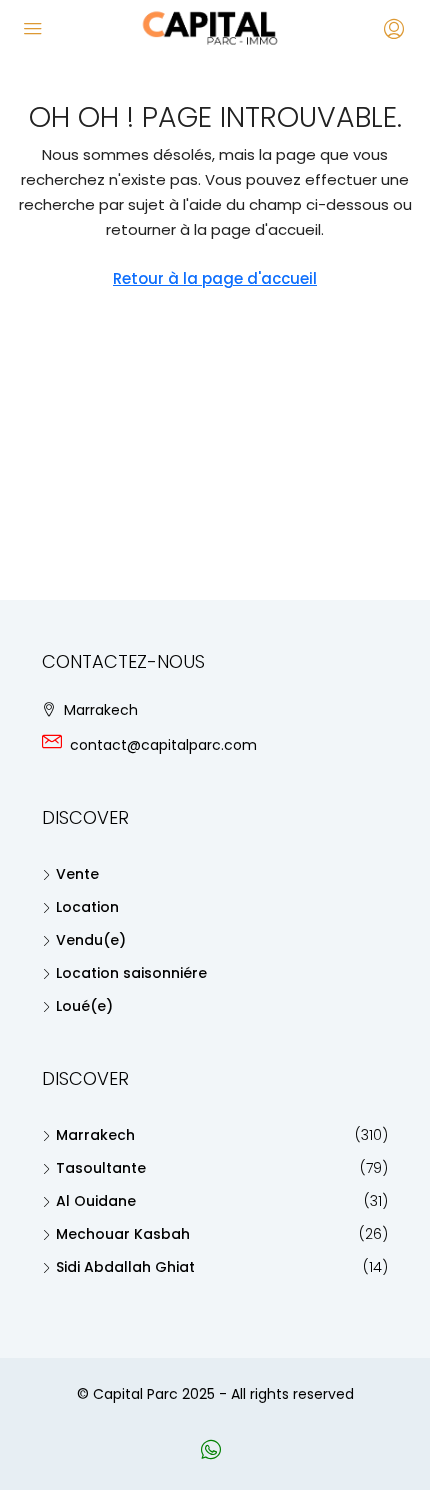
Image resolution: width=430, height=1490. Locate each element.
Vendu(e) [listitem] (91, 940)
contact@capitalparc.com (163, 745)
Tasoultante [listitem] (101, 1168)
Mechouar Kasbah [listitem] (123, 1234)
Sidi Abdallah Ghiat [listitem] (125, 1267)
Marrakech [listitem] (95, 1135)
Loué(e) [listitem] (84, 1006)
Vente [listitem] (77, 874)
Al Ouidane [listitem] (96, 1201)
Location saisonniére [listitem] (131, 973)
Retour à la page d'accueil (215, 278)
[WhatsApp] (215, 1453)
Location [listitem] (87, 907)
